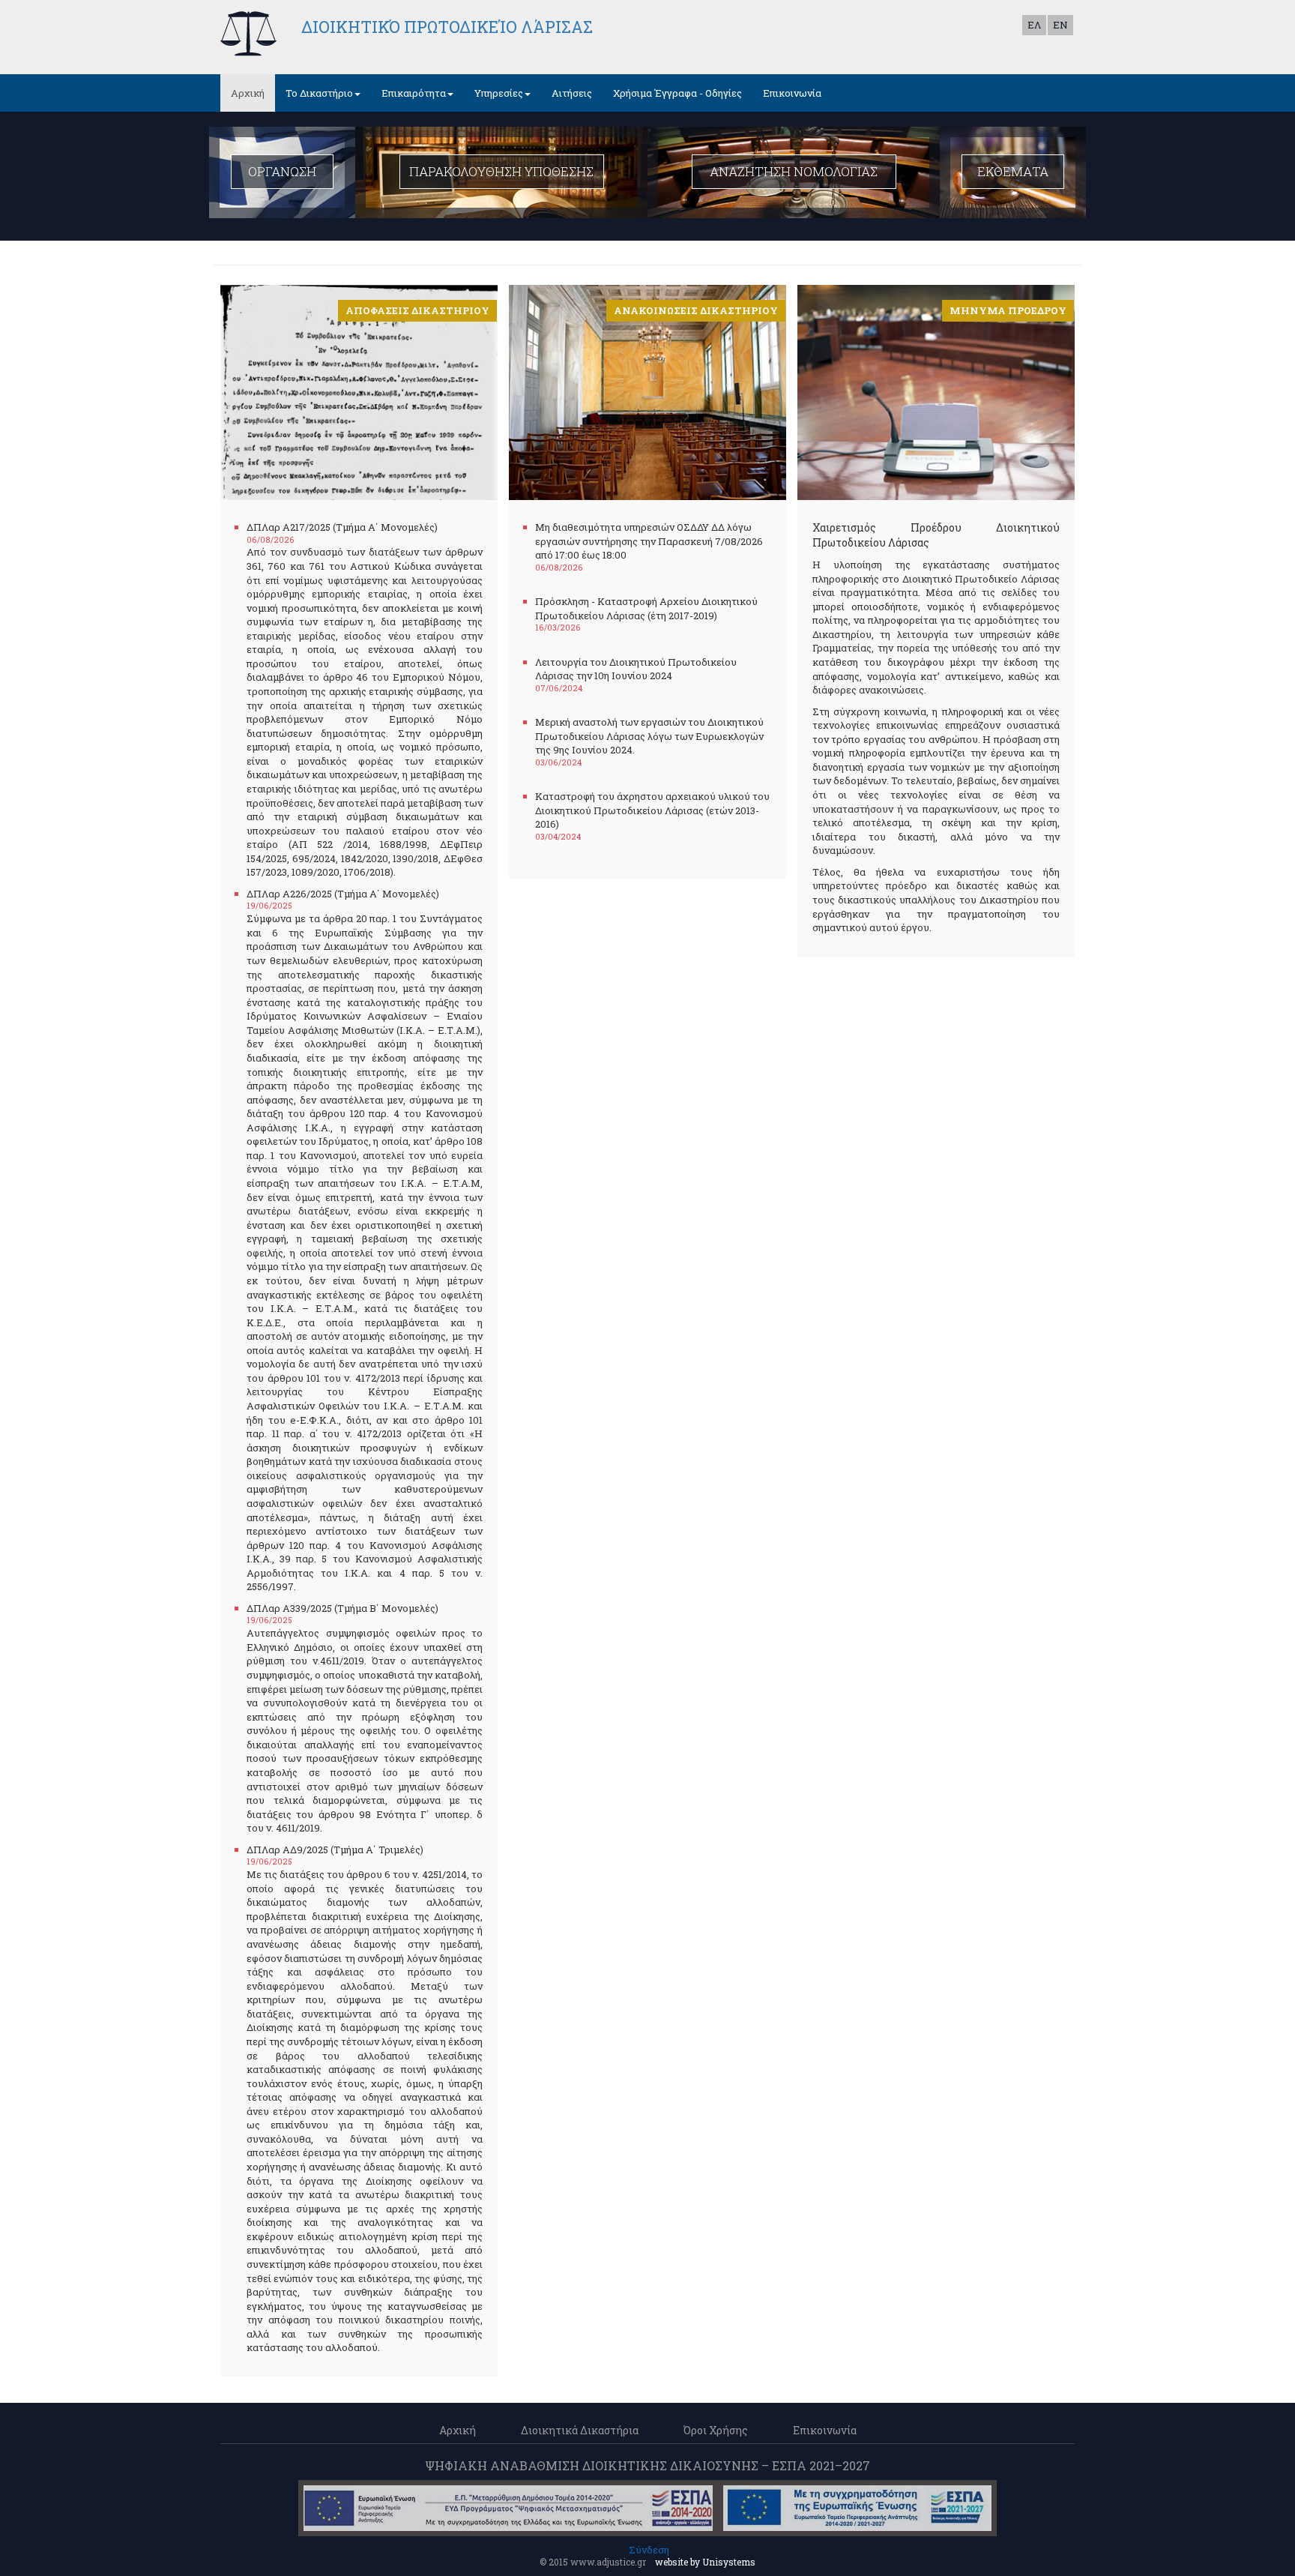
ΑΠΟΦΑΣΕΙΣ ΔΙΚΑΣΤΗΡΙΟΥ (417, 310)
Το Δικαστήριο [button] (319, 93)
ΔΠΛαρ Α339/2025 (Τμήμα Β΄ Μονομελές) (342, 1608)
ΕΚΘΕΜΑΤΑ (1013, 171)
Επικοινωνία (792, 93)
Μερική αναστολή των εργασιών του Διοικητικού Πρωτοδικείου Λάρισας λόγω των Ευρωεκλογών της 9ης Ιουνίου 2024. (649, 736)
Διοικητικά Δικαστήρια (580, 2430)
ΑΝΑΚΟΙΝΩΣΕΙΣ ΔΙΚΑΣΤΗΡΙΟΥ (696, 310)
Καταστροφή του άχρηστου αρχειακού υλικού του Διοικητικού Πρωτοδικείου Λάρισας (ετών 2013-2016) (652, 810)
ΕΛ (1034, 25)
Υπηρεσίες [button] (499, 93)
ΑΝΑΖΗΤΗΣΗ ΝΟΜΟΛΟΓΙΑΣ (794, 171)
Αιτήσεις (572, 93)
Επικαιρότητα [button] (414, 93)
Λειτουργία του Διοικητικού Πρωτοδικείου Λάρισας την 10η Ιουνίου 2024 (636, 669)
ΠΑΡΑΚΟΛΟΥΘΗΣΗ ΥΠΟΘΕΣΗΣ (501, 171)
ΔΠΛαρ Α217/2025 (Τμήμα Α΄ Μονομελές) (342, 527)
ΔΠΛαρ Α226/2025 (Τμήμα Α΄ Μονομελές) (343, 894)
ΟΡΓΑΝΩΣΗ (282, 171)
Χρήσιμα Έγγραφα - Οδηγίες (677, 93)
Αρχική (248, 93)
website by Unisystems (705, 2562)
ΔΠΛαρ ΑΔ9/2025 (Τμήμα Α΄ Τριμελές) (335, 1850)
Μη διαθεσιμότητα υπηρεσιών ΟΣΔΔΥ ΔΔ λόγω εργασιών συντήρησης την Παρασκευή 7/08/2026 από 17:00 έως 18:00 (649, 541)
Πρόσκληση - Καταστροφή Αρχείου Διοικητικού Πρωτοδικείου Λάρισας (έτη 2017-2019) (646, 608)
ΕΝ (1060, 25)
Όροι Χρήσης (716, 2430)
